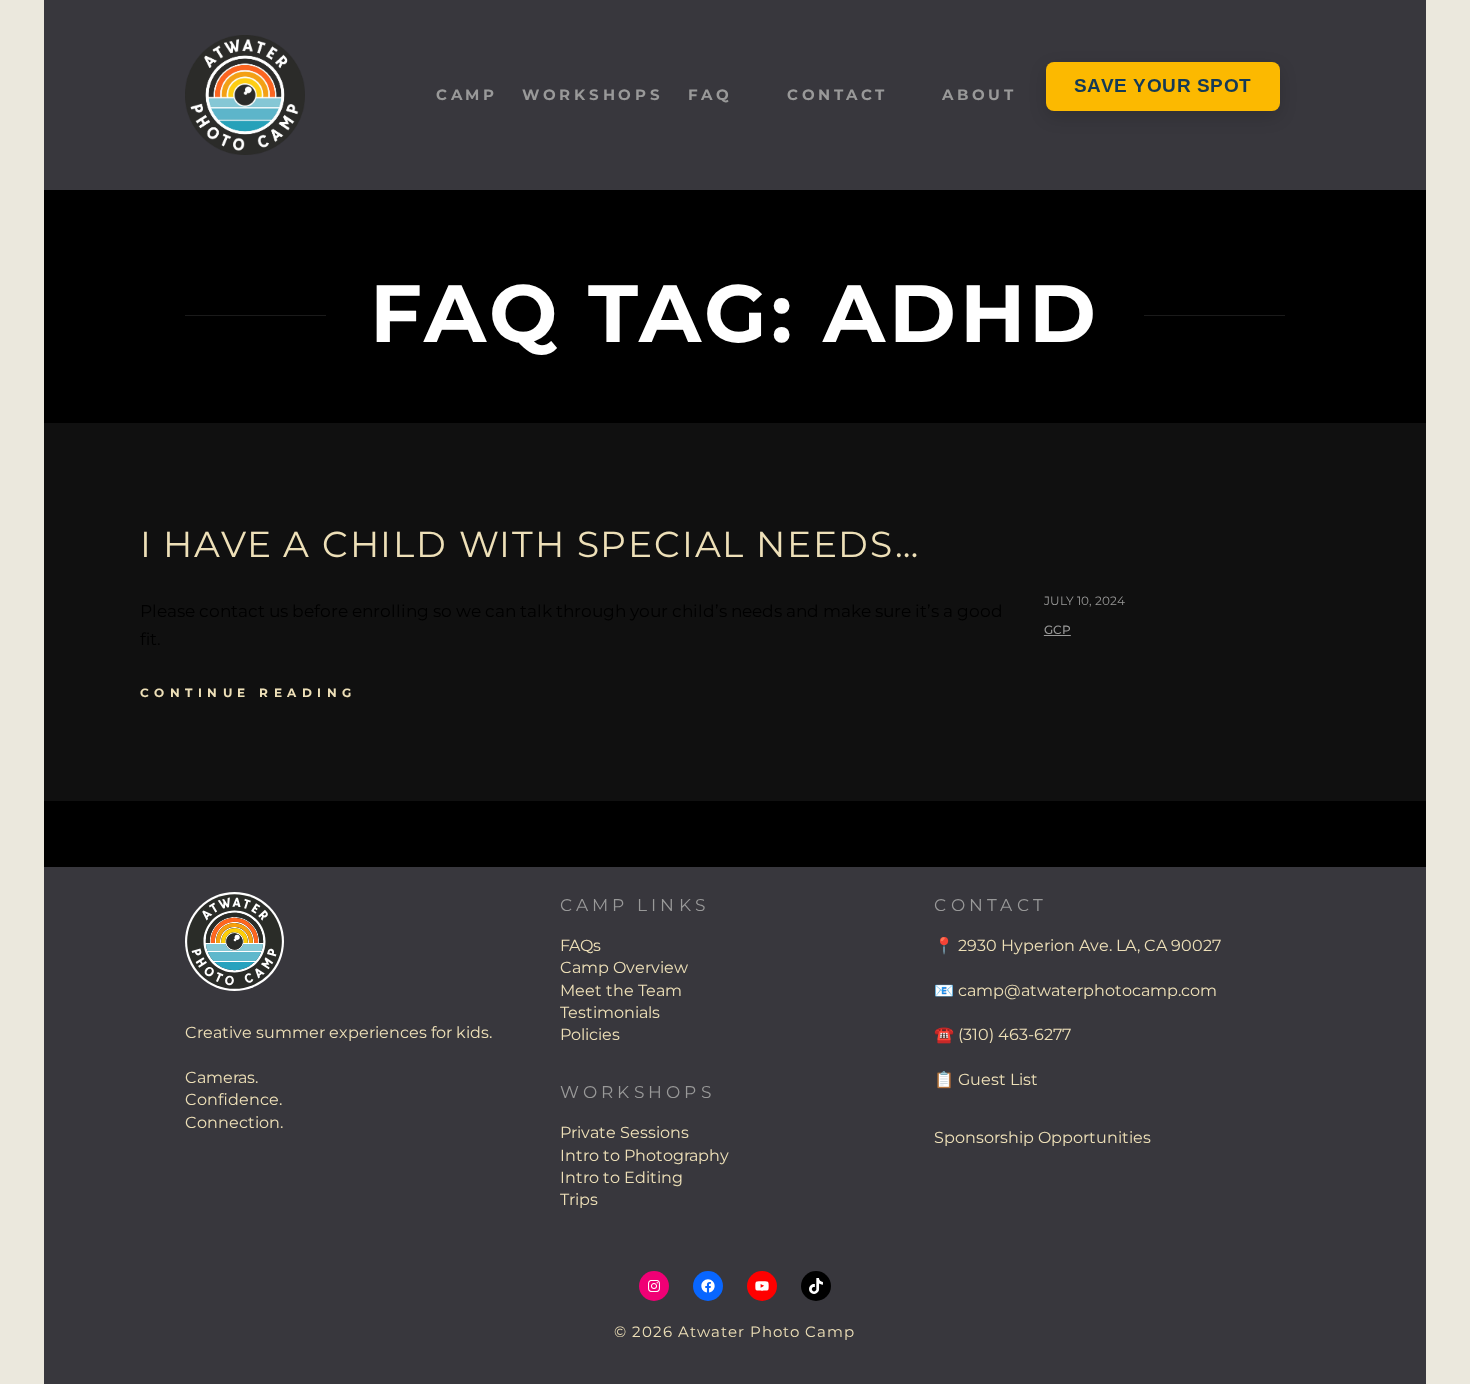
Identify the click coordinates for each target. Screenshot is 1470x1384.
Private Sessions (624, 1132)
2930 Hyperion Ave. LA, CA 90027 (1089, 945)
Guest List (998, 1079)
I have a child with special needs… (530, 544)
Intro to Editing (621, 1177)
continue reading (248, 692)
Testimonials (610, 1012)
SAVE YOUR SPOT (1163, 85)
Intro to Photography (644, 1155)
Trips (579, 1199)
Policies (590, 1034)
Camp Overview (624, 967)
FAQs (580, 945)
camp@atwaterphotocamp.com (1087, 990)
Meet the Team (621, 990)
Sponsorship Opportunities (1042, 1137)
